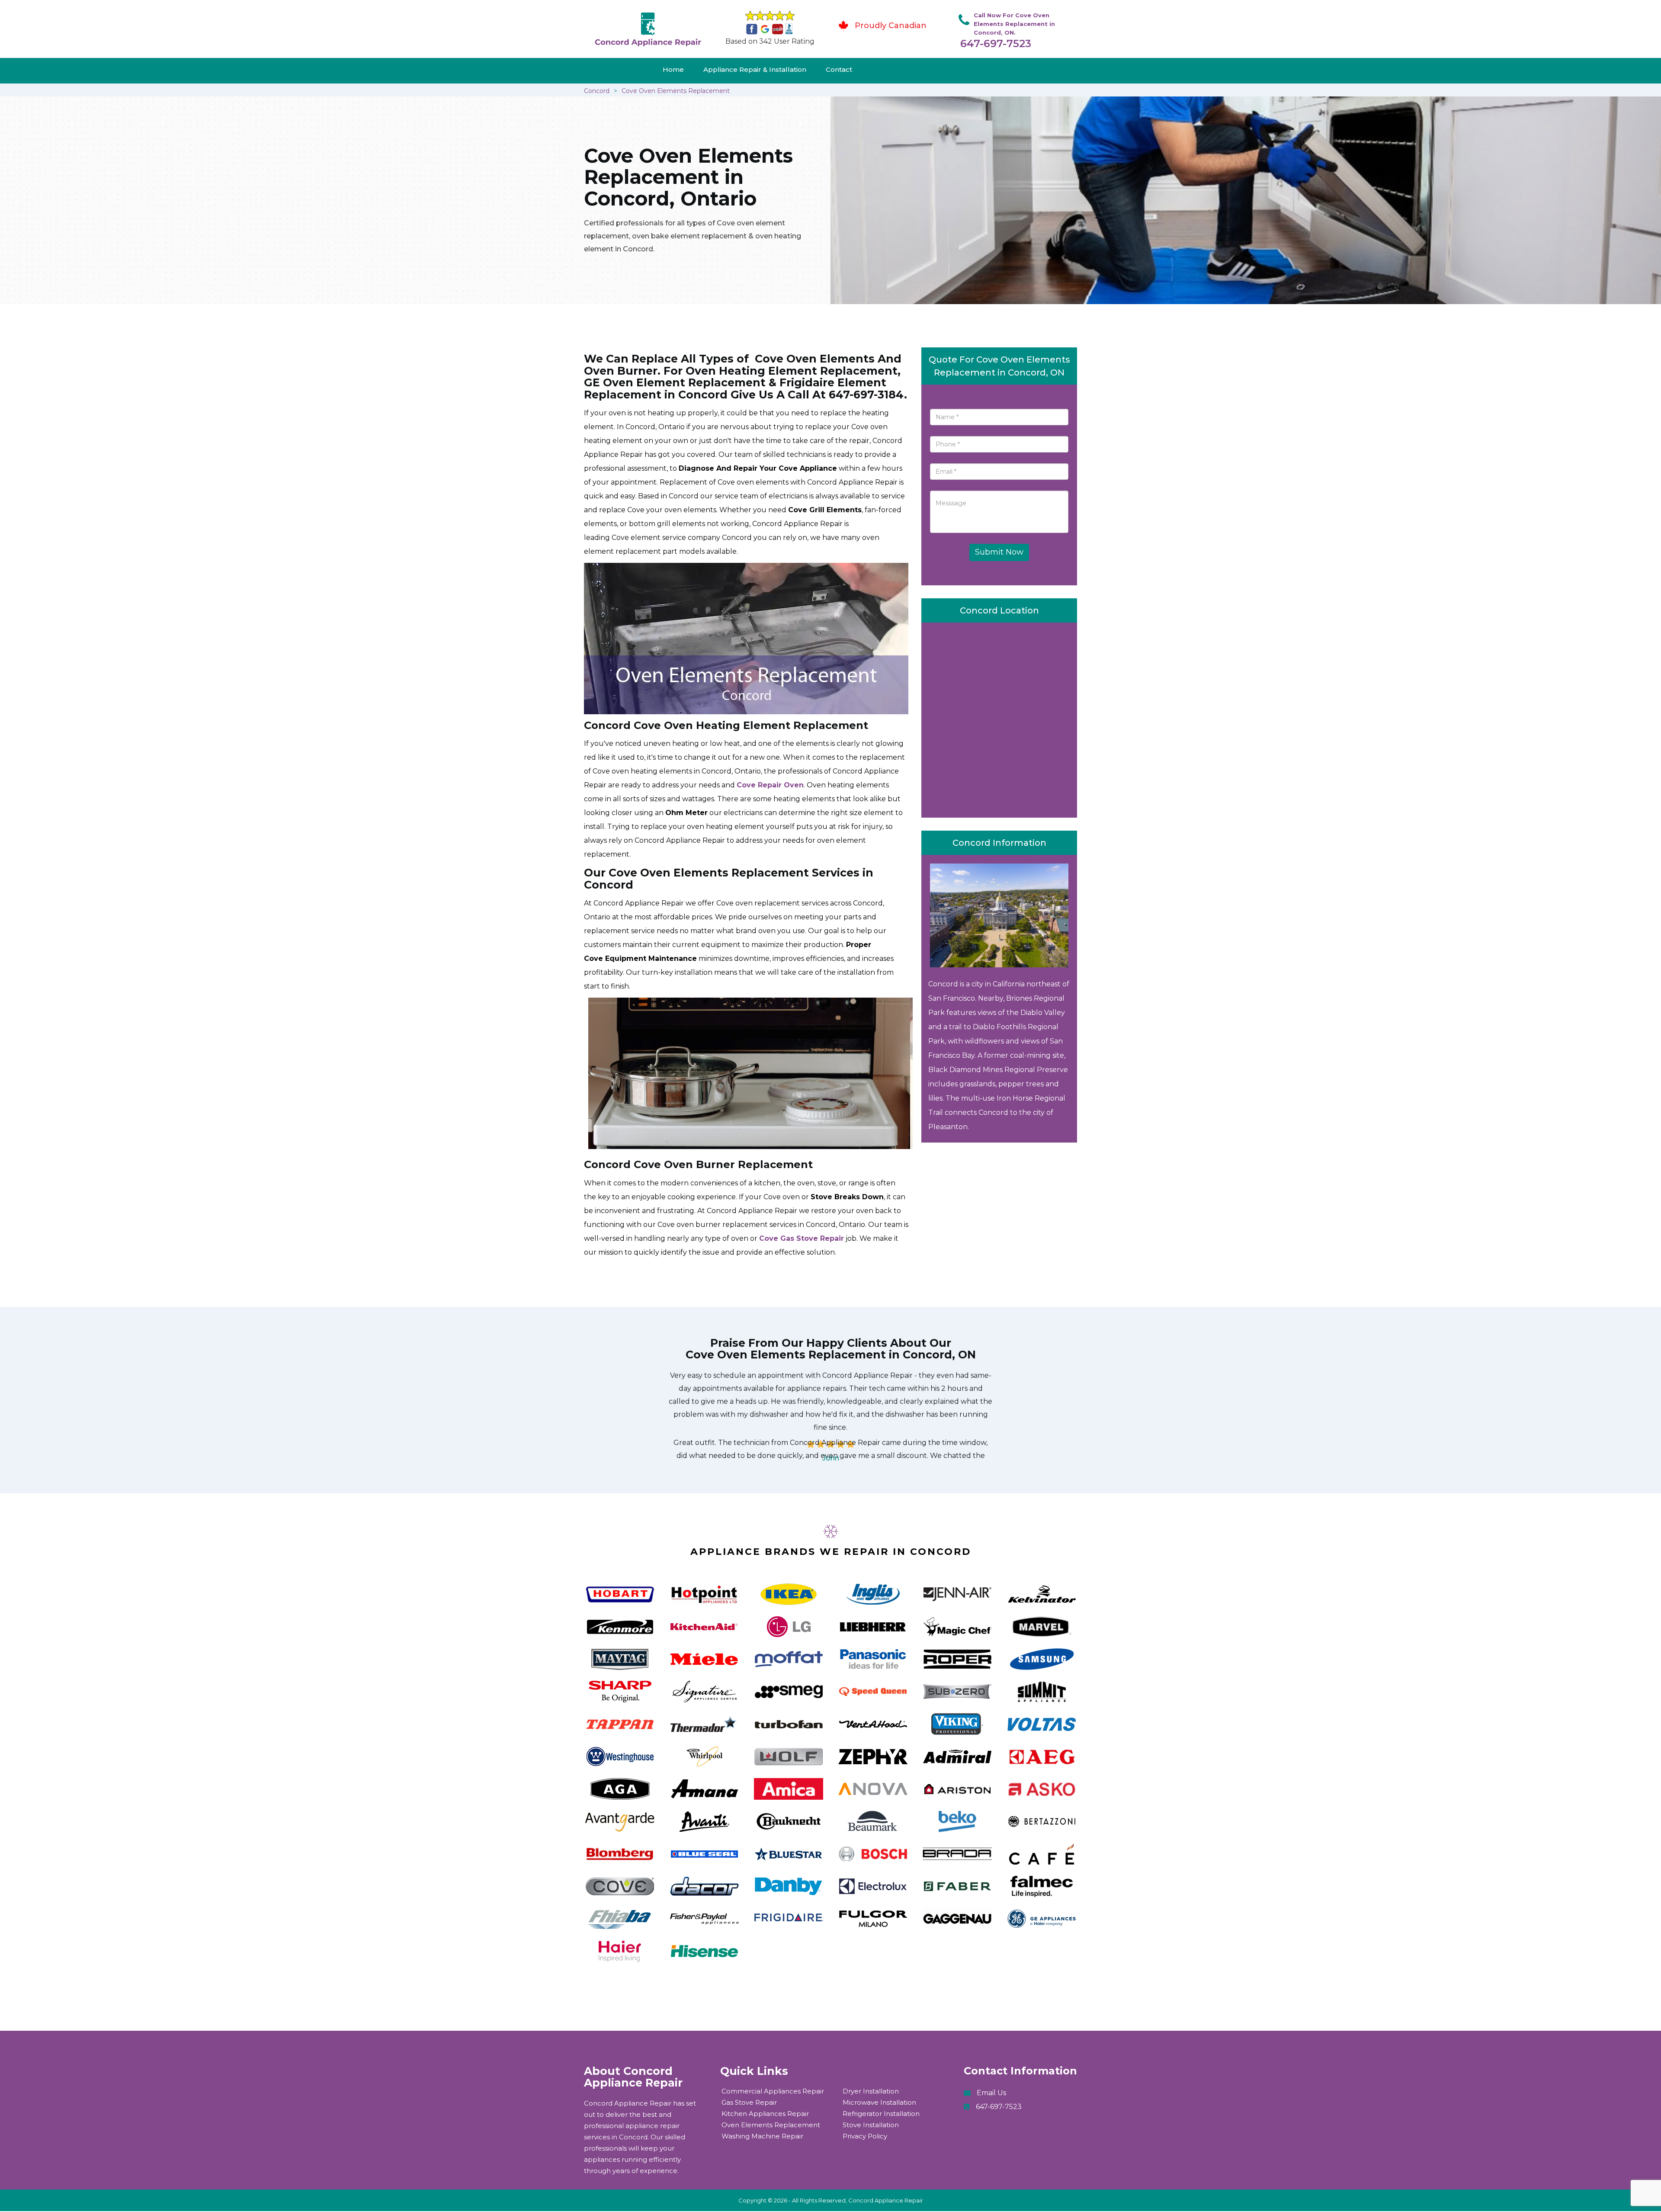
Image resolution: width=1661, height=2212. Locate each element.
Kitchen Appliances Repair (765, 2114)
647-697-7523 (996, 43)
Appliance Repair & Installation (755, 69)
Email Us (991, 2093)
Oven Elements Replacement (771, 2125)
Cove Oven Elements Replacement (676, 91)
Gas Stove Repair (749, 2102)
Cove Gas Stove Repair (802, 1238)
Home (673, 69)
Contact (839, 69)
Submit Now (999, 552)
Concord (597, 91)
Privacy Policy (865, 2136)
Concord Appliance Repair (886, 2200)
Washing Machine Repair (762, 2136)
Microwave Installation (879, 2102)
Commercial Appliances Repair (773, 2091)
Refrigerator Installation (881, 2114)
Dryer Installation (871, 2091)
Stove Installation (871, 2125)
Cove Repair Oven (770, 785)
